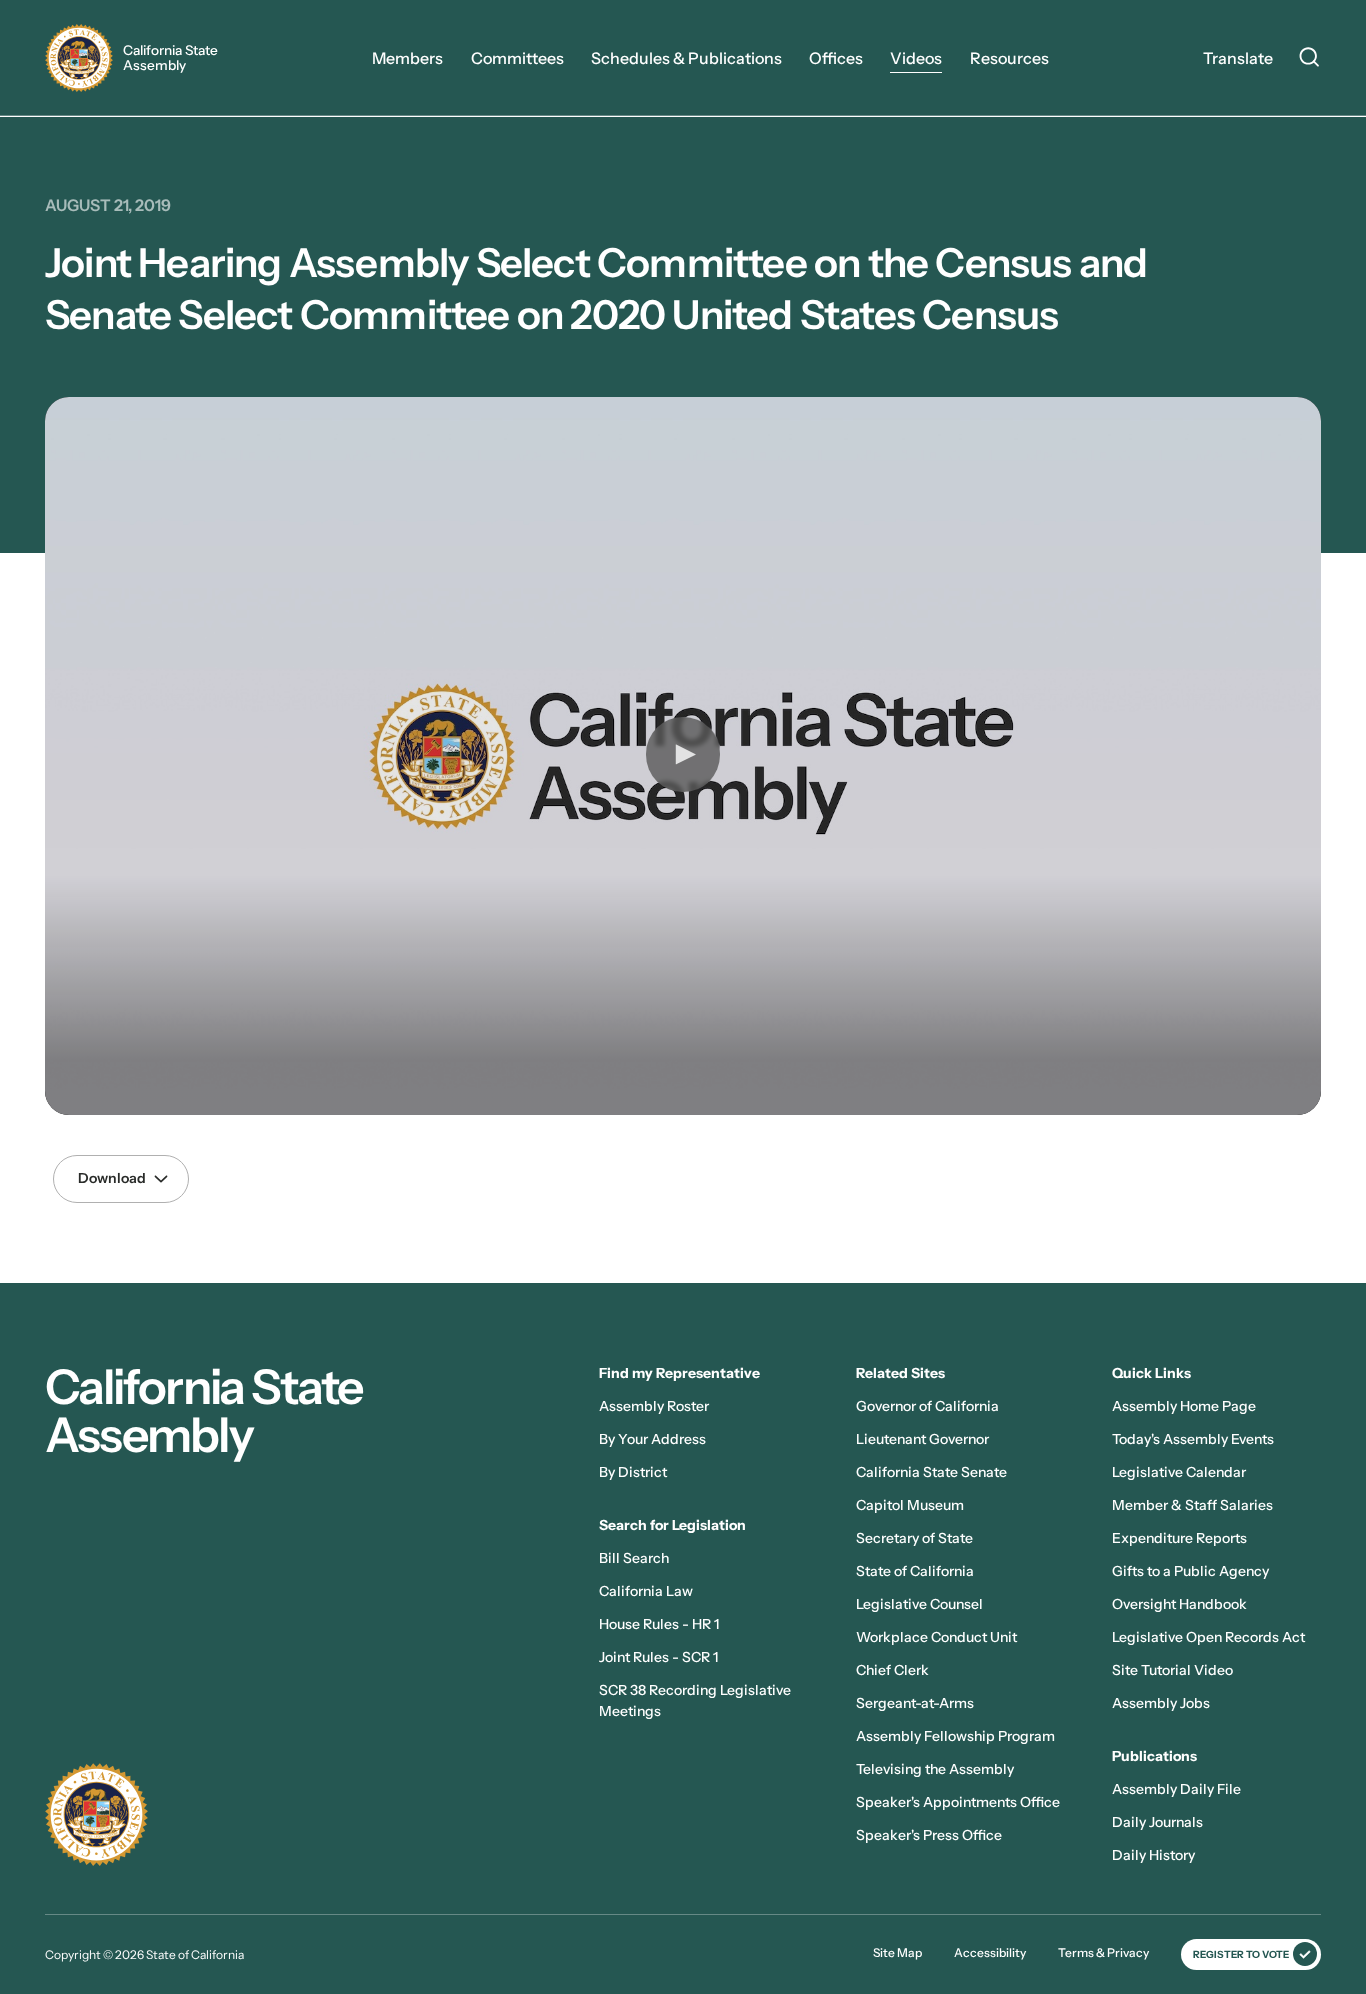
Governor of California (927, 1406)
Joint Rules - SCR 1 (658, 1657)
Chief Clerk (892, 1670)
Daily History (1153, 1855)
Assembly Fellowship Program (955, 1736)
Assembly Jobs (1161, 1703)
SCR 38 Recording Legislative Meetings (695, 1700)
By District (633, 1472)
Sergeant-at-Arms (915, 1703)
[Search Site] (1309, 60)
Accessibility (990, 1952)
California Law (646, 1591)
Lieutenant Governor (922, 1439)
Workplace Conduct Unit (936, 1637)
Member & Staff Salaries (1192, 1505)
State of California (915, 1571)
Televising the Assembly (935, 1769)
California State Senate (931, 1472)
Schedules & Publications (686, 58)
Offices (836, 58)
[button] (683, 754)
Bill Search (634, 1558)
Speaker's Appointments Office (958, 1802)
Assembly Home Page (1184, 1406)
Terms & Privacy (1103, 1952)
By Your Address (652, 1439)
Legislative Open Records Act (1208, 1637)
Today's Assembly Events (1193, 1439)
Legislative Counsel (919, 1604)
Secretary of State (914, 1538)
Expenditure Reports (1179, 1538)
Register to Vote (1241, 1954)
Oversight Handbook (1179, 1604)
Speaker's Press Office (929, 1835)
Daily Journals (1157, 1822)
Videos (916, 58)
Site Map (897, 1952)
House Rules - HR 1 (659, 1624)
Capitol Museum (910, 1505)
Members (407, 58)
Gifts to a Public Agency (1190, 1571)
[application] (683, 756)
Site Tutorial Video (1172, 1670)
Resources (1009, 58)
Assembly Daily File (1176, 1789)
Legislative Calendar (1179, 1472)
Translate (1238, 58)
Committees (517, 58)
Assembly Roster (654, 1406)
